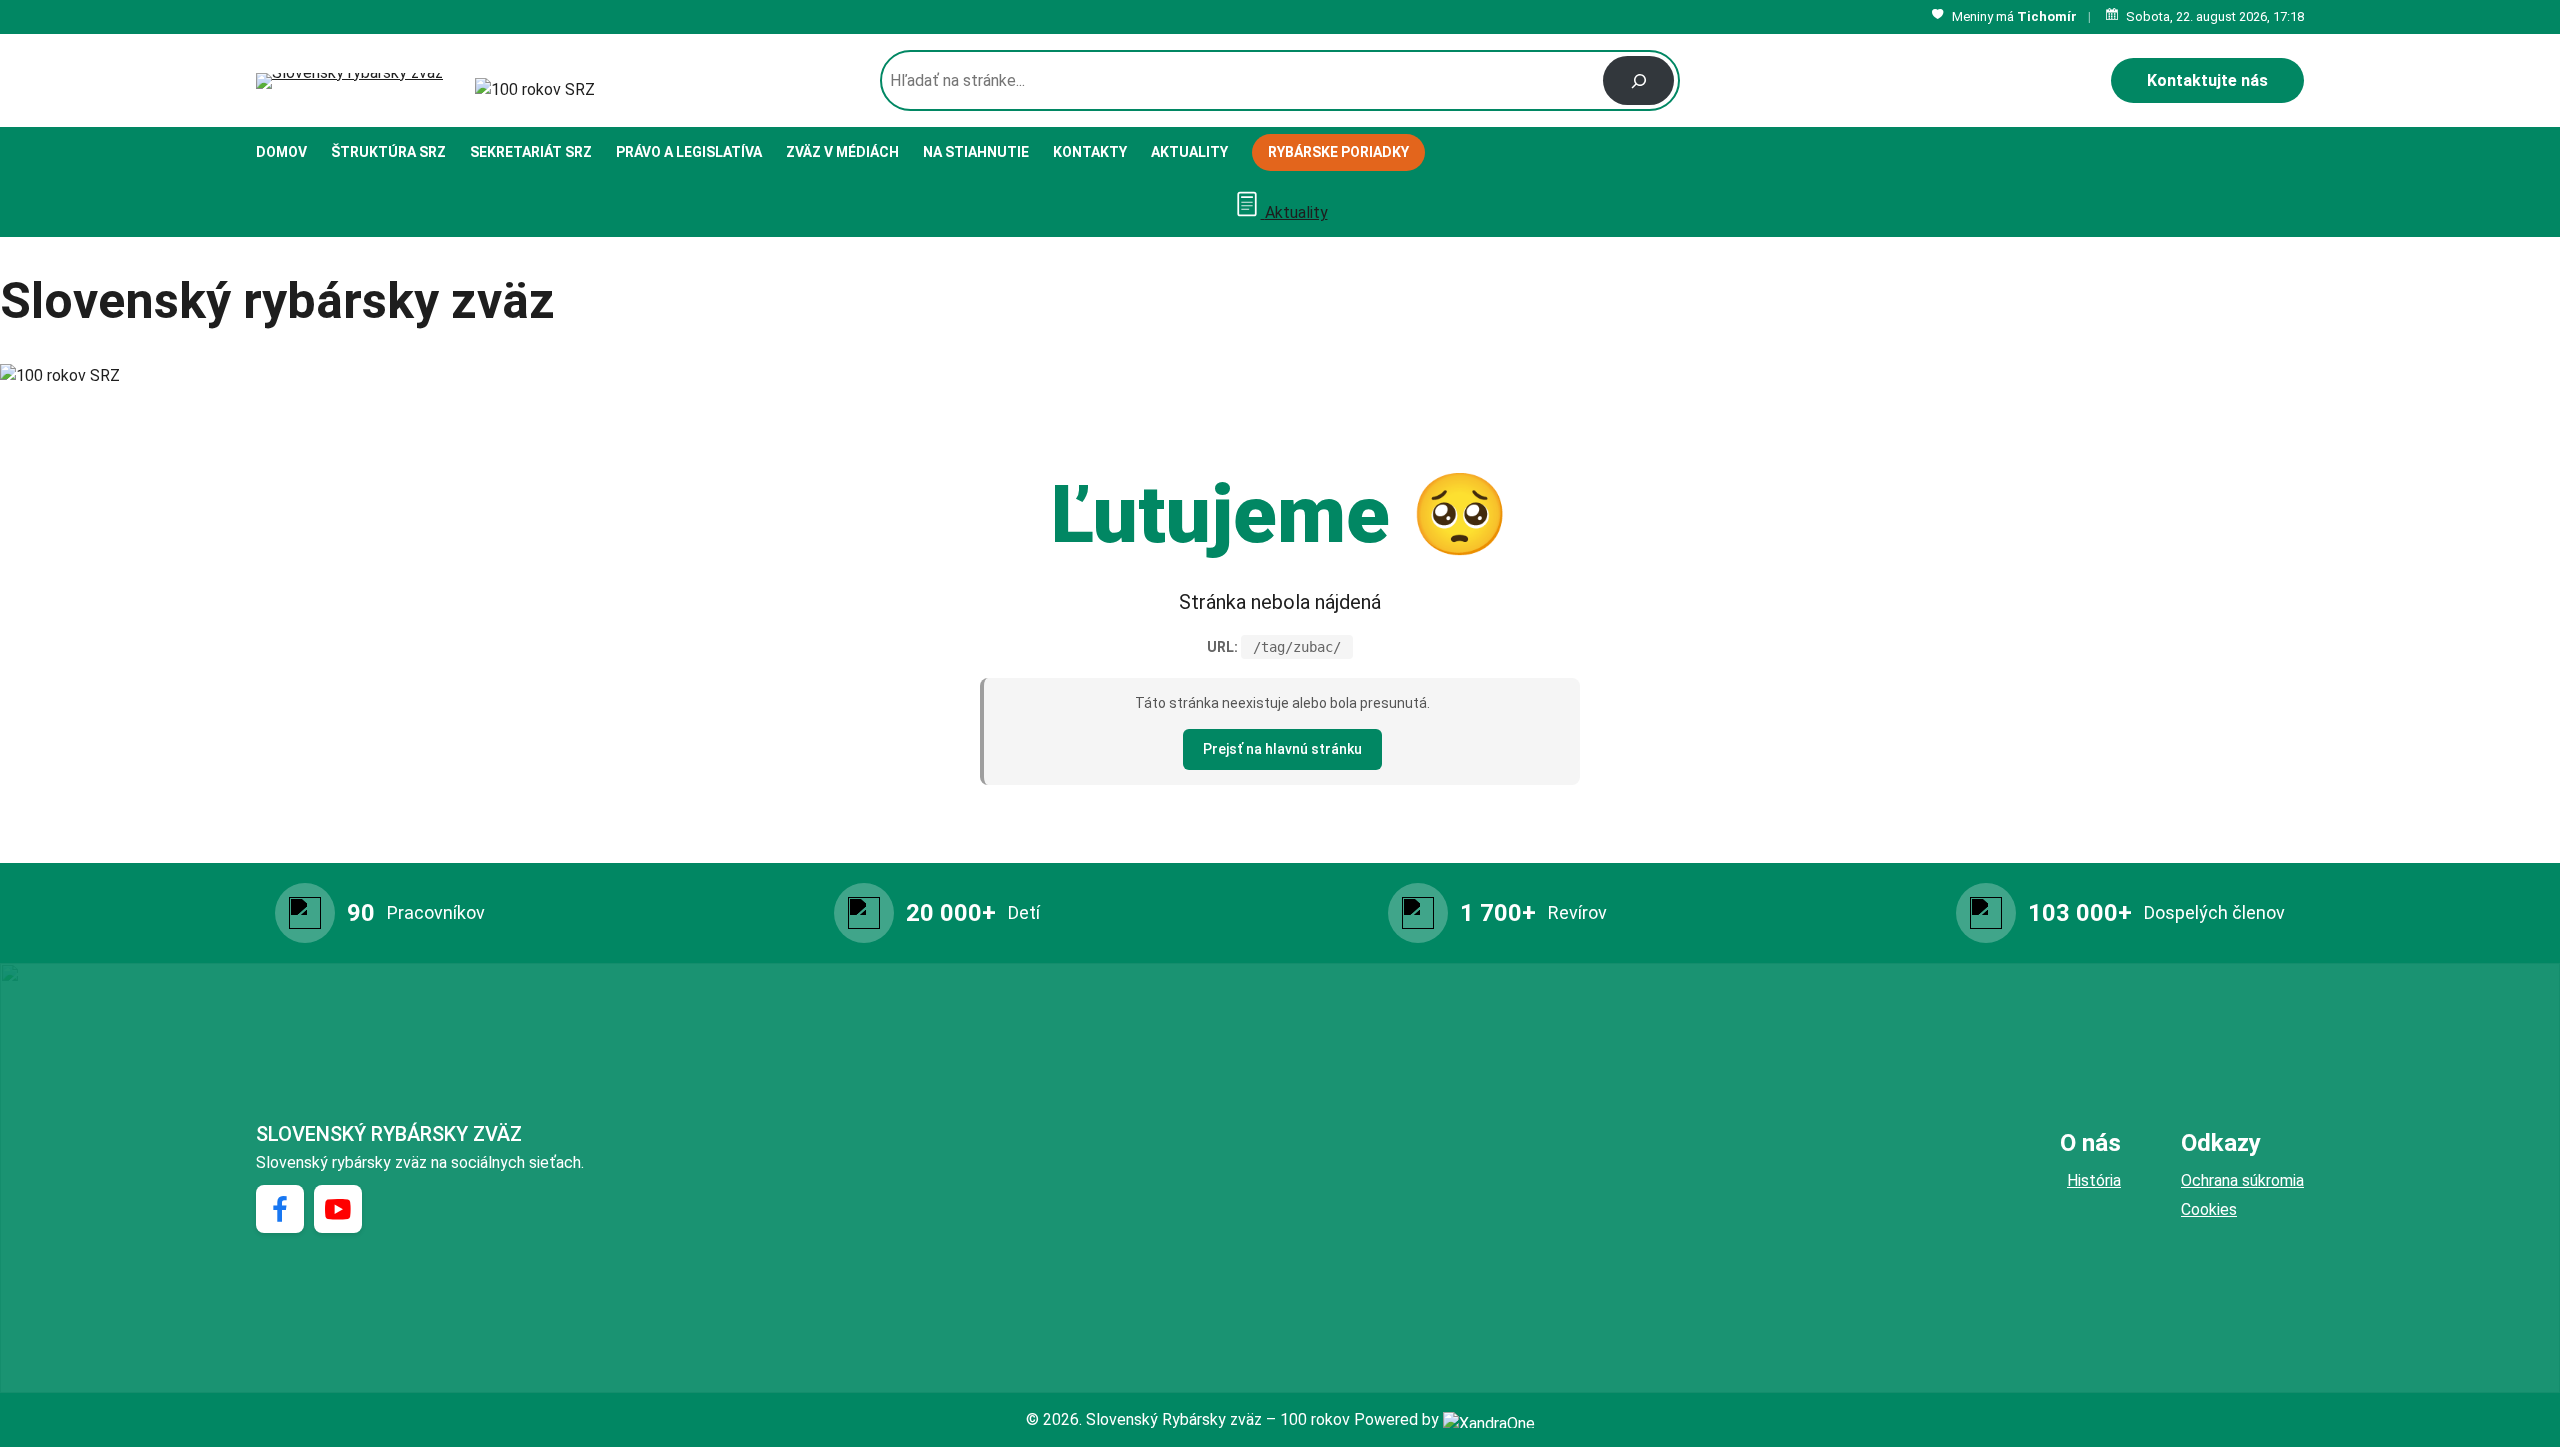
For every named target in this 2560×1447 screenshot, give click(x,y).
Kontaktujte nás (2207, 80)
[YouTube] (338, 1209)
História (2094, 1180)
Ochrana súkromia (2242, 1180)
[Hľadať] (1638, 80)
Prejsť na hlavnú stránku (1282, 749)
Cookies (2209, 1209)
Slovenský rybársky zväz (389, 1134)
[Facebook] (280, 1209)
